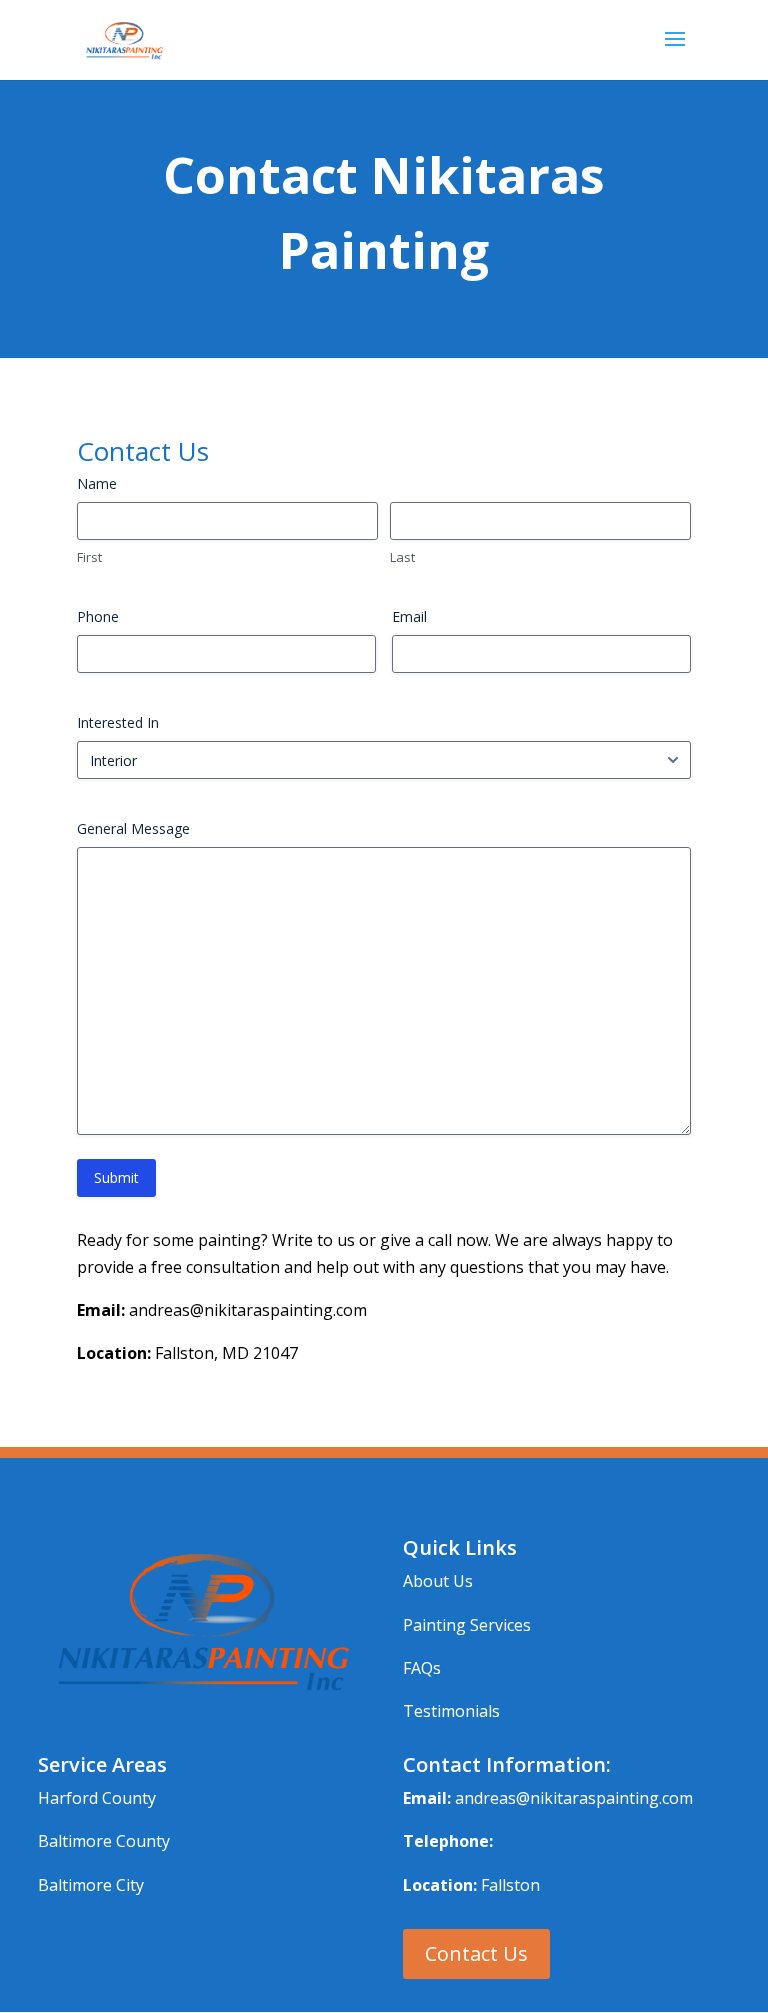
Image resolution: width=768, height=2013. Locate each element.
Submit (116, 1177)
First (89, 557)
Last (402, 557)
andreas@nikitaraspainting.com (574, 1798)
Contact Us (476, 1953)
